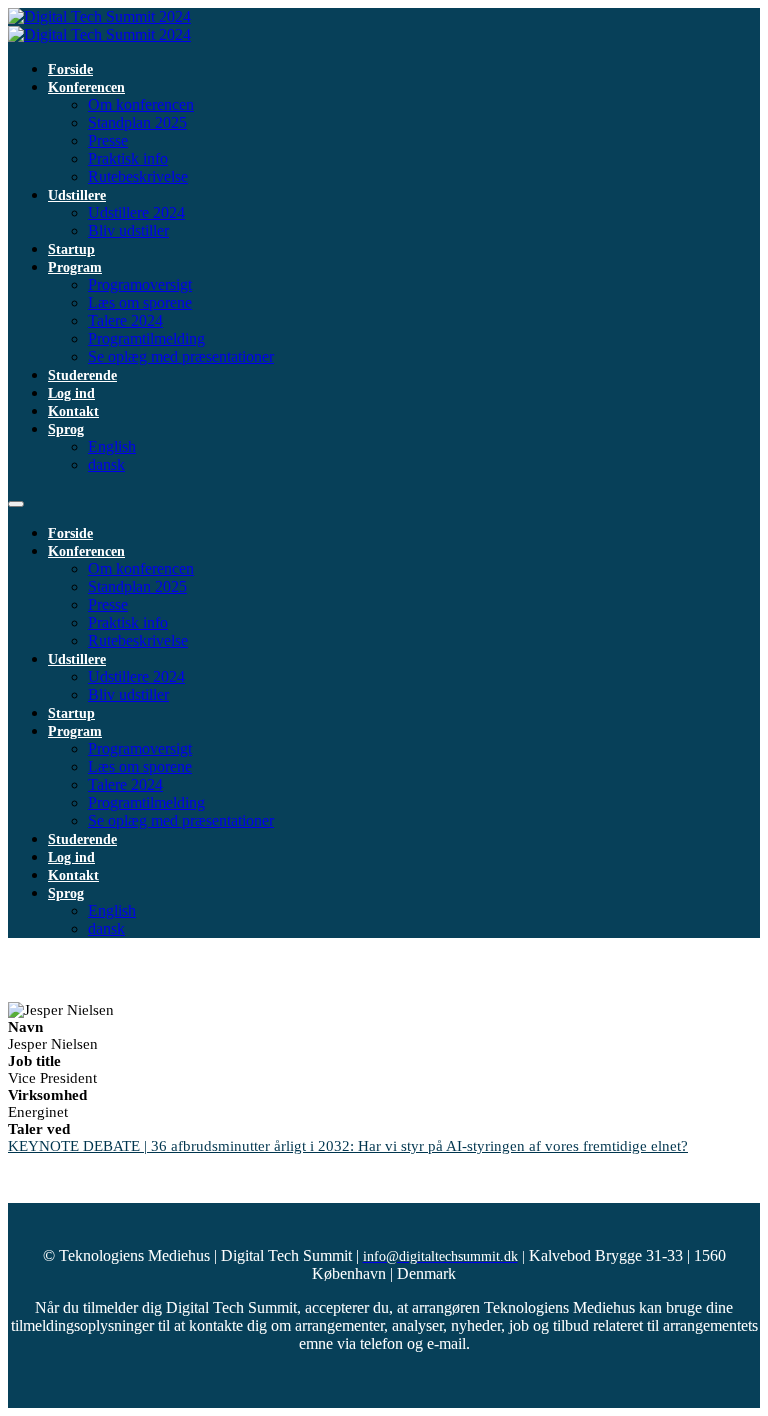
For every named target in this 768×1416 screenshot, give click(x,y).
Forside (70, 69)
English (112, 446)
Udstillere (77, 195)
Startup (71, 249)
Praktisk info (128, 158)
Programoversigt (140, 284)
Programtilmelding (146, 338)
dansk (106, 464)
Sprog (66, 429)
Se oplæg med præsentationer (181, 356)
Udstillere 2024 (136, 212)
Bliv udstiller (128, 230)
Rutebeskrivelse (138, 176)
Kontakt (73, 411)
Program (75, 267)
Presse (108, 140)
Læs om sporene (140, 302)
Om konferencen (141, 104)
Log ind (71, 393)
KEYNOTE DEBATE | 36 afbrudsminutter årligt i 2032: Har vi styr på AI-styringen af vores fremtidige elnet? (348, 1146)
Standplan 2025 (137, 122)
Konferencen (86, 87)
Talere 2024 (125, 320)
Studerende (82, 375)
